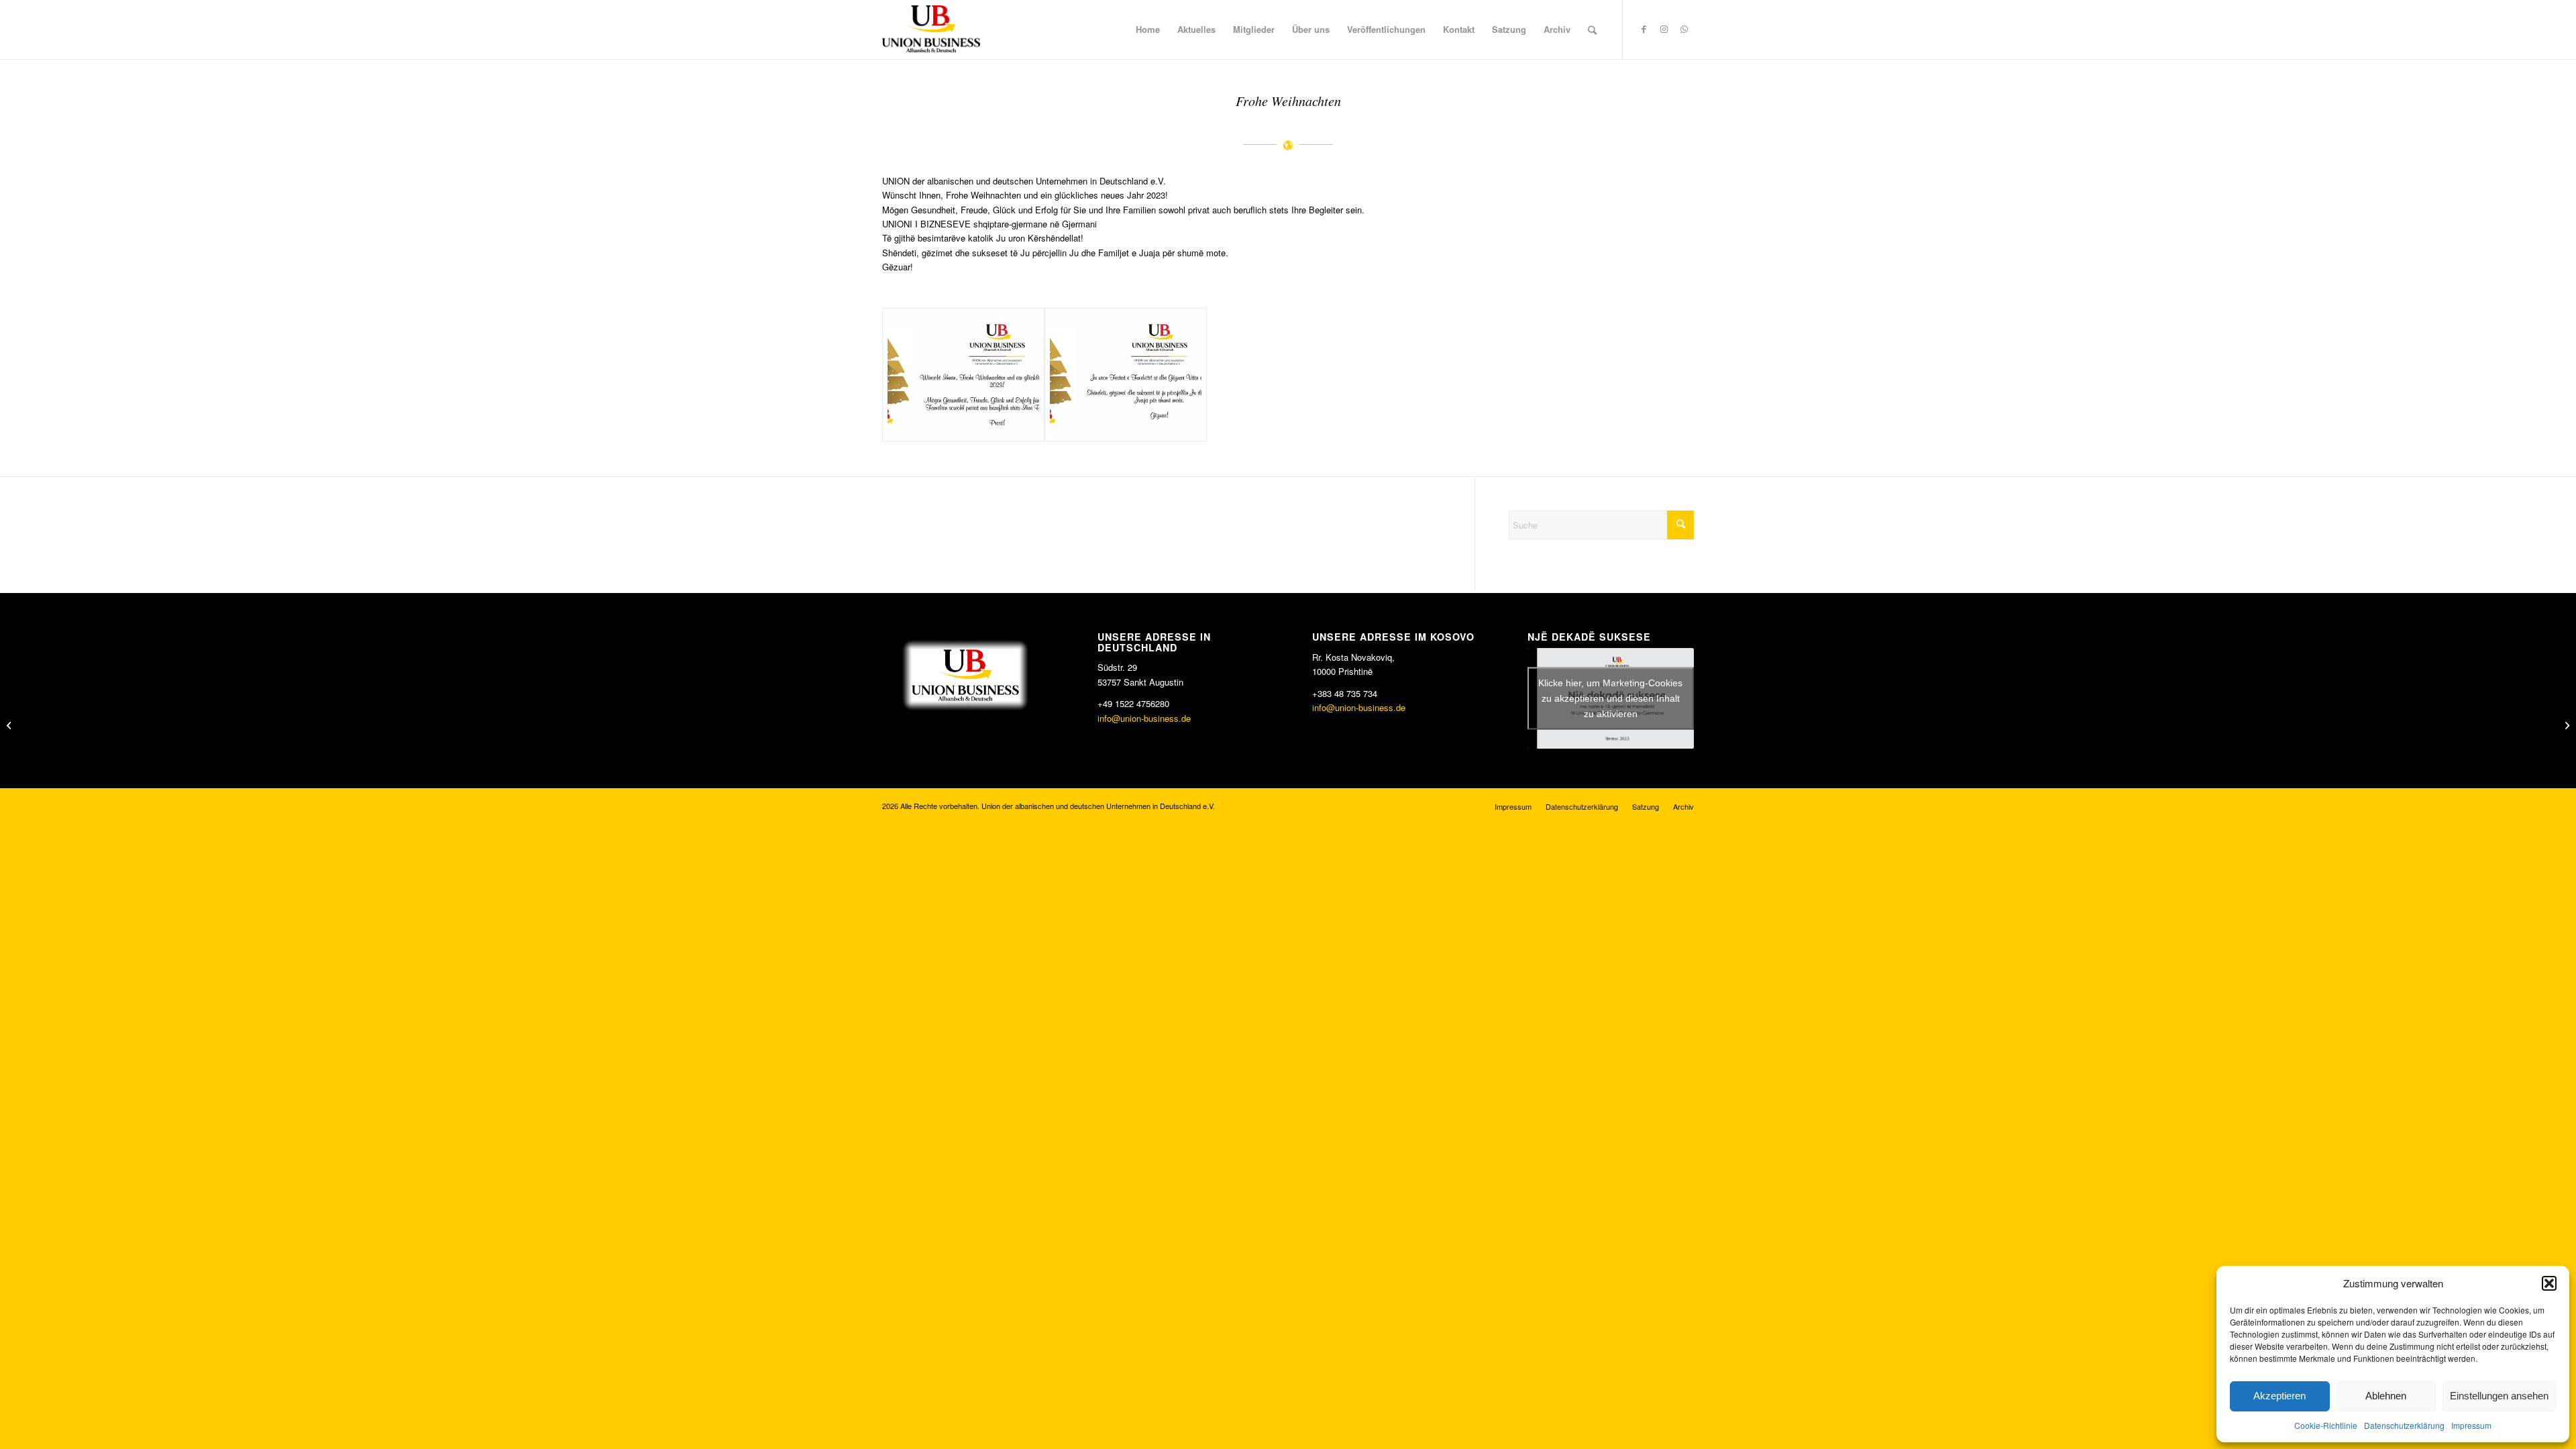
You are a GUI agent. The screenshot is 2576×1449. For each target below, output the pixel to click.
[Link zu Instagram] (1664, 29)
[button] (2549, 1283)
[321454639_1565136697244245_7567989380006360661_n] (963, 375)
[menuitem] (1148, 30)
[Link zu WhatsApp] (1684, 29)
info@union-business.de (1144, 718)
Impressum (2471, 1425)
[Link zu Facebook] (1644, 29)
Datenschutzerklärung (2404, 1425)
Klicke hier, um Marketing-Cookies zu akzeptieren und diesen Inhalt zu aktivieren (1610, 698)
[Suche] (1592, 30)
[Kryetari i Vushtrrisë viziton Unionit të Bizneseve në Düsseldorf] (2566, 724)
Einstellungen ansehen (2499, 1396)
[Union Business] (931, 29)
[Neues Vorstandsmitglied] (10, 724)
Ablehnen (2386, 1396)
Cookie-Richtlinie (2326, 1425)
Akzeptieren (2279, 1396)
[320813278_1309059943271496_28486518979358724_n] (1126, 375)
